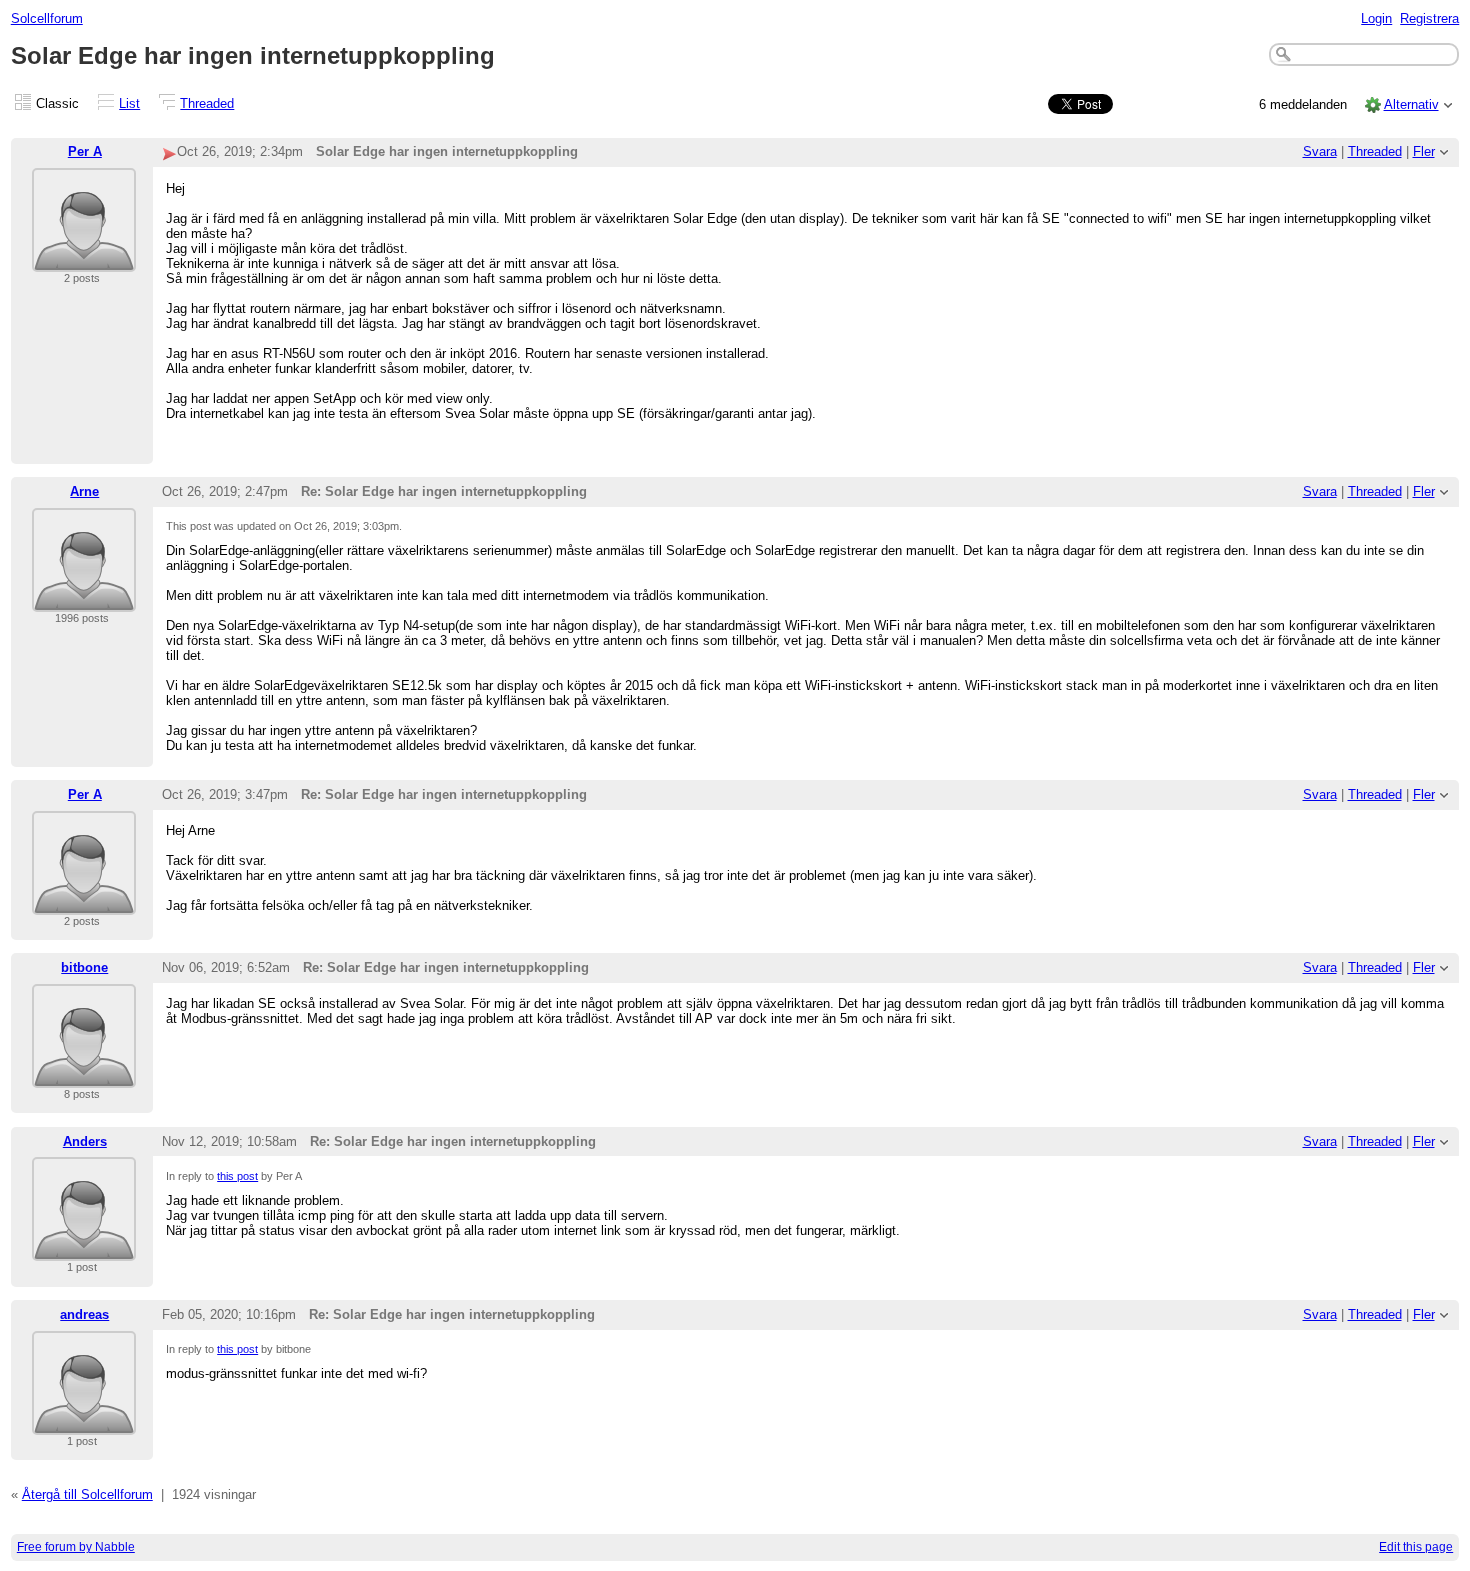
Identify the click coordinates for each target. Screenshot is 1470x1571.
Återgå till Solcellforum (87, 1494)
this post (237, 1176)
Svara (1320, 151)
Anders (85, 1141)
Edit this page (1416, 1547)
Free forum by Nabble (76, 1547)
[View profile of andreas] (84, 1422)
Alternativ (1411, 104)
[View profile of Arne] (84, 599)
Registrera (1429, 18)
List (129, 103)
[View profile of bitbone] (84, 1075)
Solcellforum (47, 18)
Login (1376, 18)
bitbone (84, 967)
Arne (84, 491)
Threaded (207, 103)
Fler (1424, 151)
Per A (85, 151)
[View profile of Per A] (84, 259)
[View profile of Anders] (84, 1248)
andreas (84, 1314)
